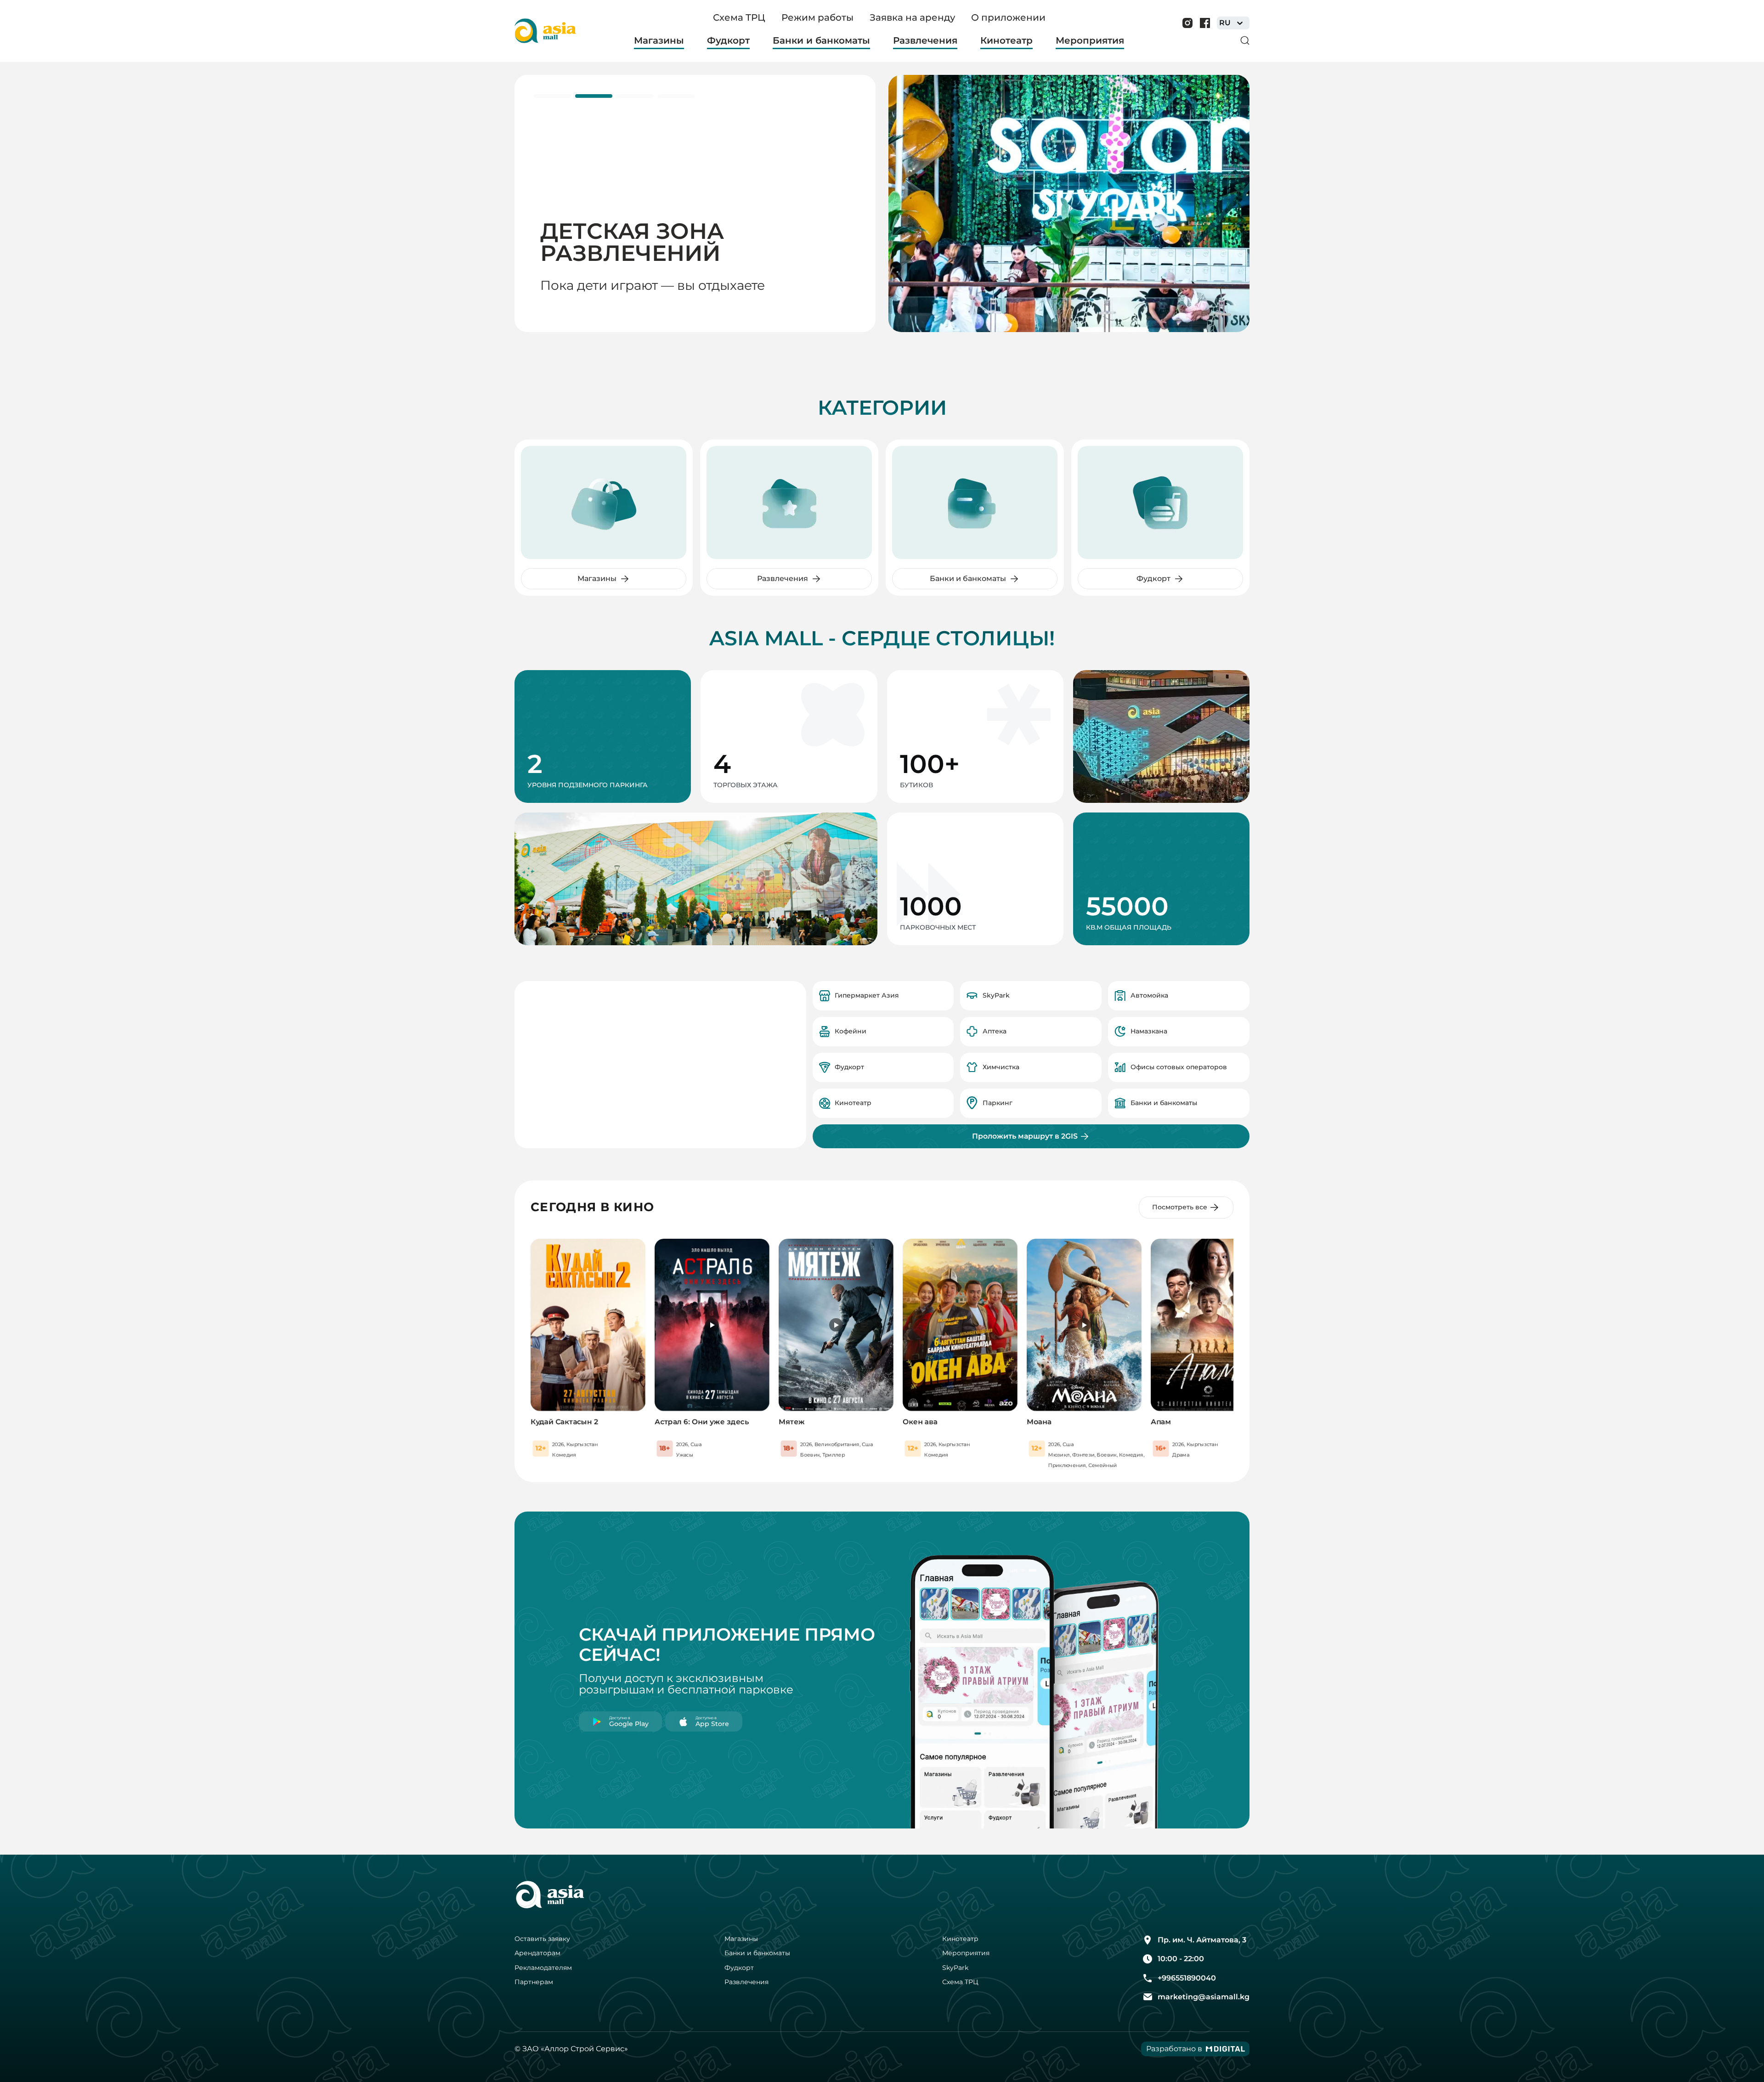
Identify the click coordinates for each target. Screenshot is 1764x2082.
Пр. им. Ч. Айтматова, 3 (1202, 1940)
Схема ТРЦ (739, 17)
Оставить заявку (542, 1939)
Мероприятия (966, 1953)
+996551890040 (1187, 1978)
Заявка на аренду (912, 17)
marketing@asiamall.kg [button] (1204, 1997)
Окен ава (920, 1422)
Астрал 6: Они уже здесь (702, 1422)
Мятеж (792, 1422)
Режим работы (817, 17)
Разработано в (1174, 2049)
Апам (1161, 1422)
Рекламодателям (543, 1968)
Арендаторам (537, 1953)
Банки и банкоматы (757, 1953)
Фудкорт (739, 1968)
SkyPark (955, 1968)
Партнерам (534, 1982)
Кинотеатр (960, 1939)
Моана (1039, 1422)
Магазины (741, 1939)
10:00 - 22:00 (1181, 1959)
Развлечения (746, 1982)
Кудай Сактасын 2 (564, 1422)
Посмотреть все (1180, 1207)
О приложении (1008, 17)
